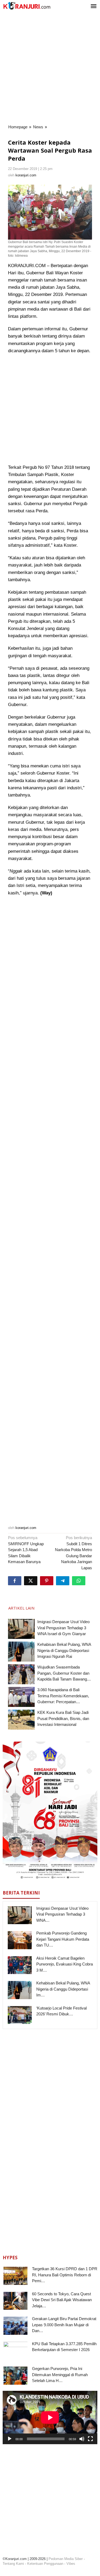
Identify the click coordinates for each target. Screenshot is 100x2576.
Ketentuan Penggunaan (45, 2564)
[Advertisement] (50, 68)
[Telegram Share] (63, 1581)
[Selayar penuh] (90, 2439)
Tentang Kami (13, 2564)
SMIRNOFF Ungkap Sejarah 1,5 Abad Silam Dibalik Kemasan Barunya (26, 1550)
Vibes (71, 2564)
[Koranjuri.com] (27, 6)
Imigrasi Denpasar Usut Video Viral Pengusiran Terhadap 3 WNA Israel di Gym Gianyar (63, 1628)
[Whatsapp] (79, 1581)
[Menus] (94, 7)
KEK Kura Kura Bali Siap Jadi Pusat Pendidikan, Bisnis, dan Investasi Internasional (63, 1718)
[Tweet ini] (31, 1581)
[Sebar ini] (15, 1581)
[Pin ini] (47, 1581)
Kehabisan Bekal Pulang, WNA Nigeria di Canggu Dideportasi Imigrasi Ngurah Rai (64, 1650)
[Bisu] (82, 2439)
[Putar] (10, 2439)
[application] (50, 2418)
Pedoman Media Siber (66, 2559)
